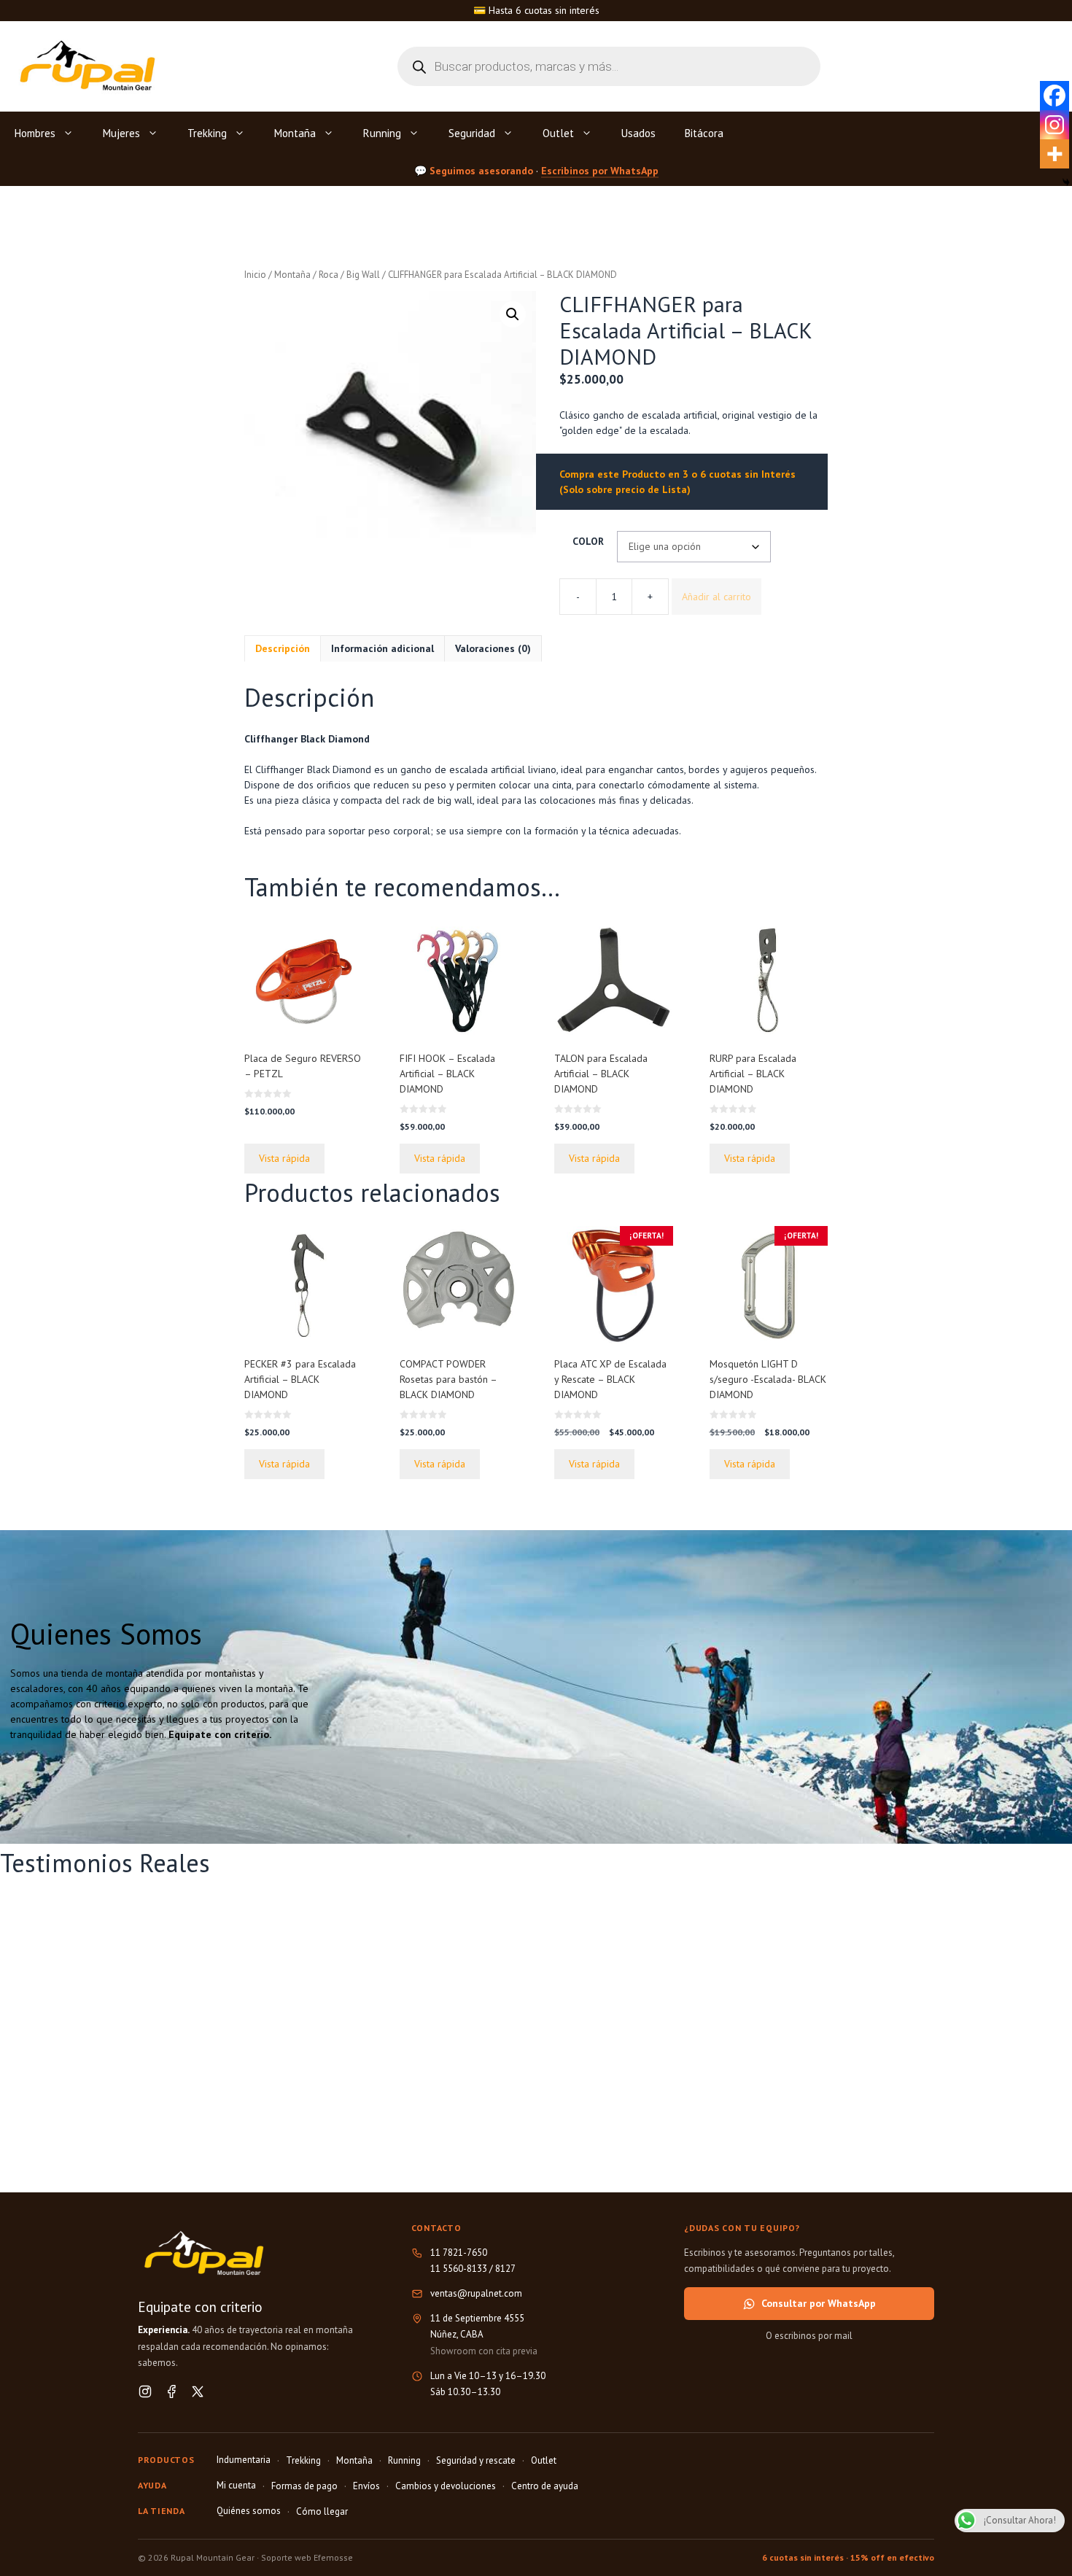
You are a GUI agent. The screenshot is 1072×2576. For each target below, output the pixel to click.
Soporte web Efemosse (307, 2557)
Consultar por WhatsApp (819, 2303)
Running (382, 133)
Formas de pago (304, 2486)
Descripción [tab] (283, 648)
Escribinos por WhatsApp (600, 170)
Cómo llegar (322, 2511)
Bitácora (704, 133)
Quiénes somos (249, 2511)
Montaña (295, 133)
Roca (329, 275)
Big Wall (363, 275)
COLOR (588, 541)
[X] (198, 2391)
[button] (513, 314)
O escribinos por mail (809, 2336)
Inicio (255, 275)
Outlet (558, 133)
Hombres (35, 133)
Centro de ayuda (545, 2486)
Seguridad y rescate (476, 2460)
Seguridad (472, 133)
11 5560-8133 (459, 2269)
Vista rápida (284, 1158)
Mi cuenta (236, 2485)
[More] (1054, 154)
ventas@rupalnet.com (476, 2293)
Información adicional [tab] (382, 648)
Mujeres (121, 133)
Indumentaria (244, 2460)
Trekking (207, 133)
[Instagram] (1054, 125)
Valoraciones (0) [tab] (493, 648)
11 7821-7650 (459, 2253)
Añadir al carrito (716, 597)
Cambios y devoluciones (446, 2486)
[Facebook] (1054, 96)
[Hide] (1066, 182)
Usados (638, 133)
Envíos (366, 2486)
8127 (505, 2269)
